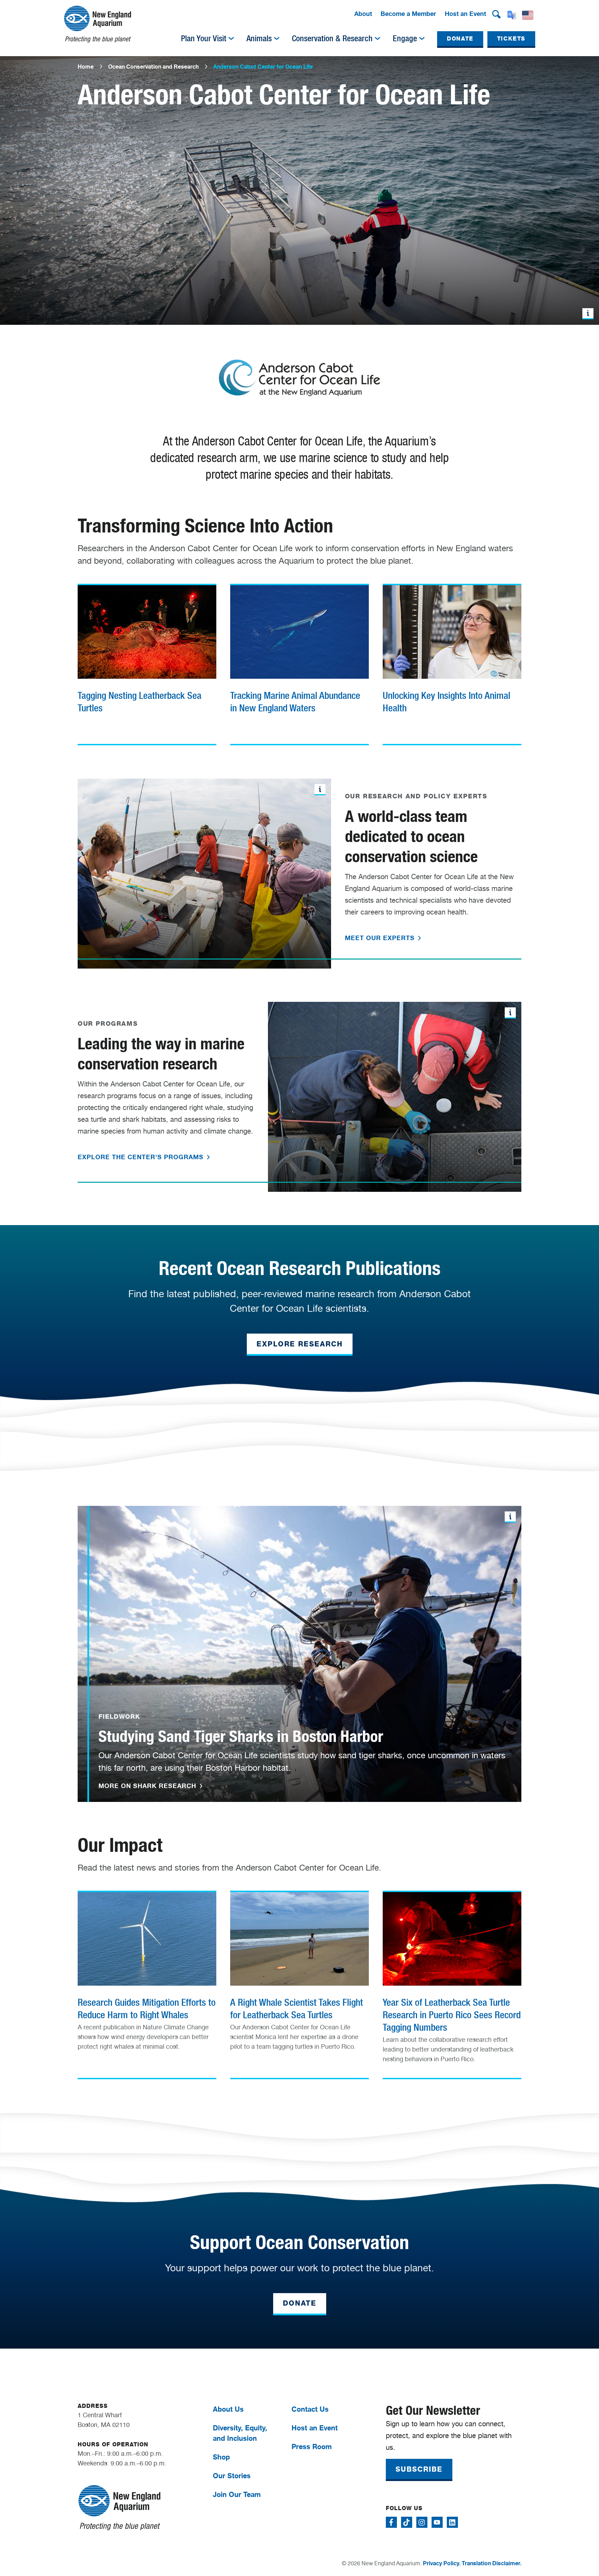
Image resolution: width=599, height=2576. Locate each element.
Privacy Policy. (442, 2563)
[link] (147, 662)
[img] (231, 38)
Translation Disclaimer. (492, 2563)
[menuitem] (363, 14)
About (363, 14)
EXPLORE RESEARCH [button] (300, 1344)
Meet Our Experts (381, 938)
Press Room (312, 2447)
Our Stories (232, 2476)
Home (86, 67)
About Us (228, 2409)
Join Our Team (237, 2494)
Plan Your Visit (204, 38)
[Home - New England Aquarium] (98, 24)
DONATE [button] (460, 39)
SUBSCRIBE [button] (419, 2469)
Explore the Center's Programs (142, 1157)
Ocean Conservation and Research (153, 67)
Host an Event (465, 14)
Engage (405, 38)
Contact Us (310, 2409)
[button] (496, 14)
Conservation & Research (332, 38)
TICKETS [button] (511, 39)
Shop (221, 2457)
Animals (259, 38)
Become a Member (408, 14)
